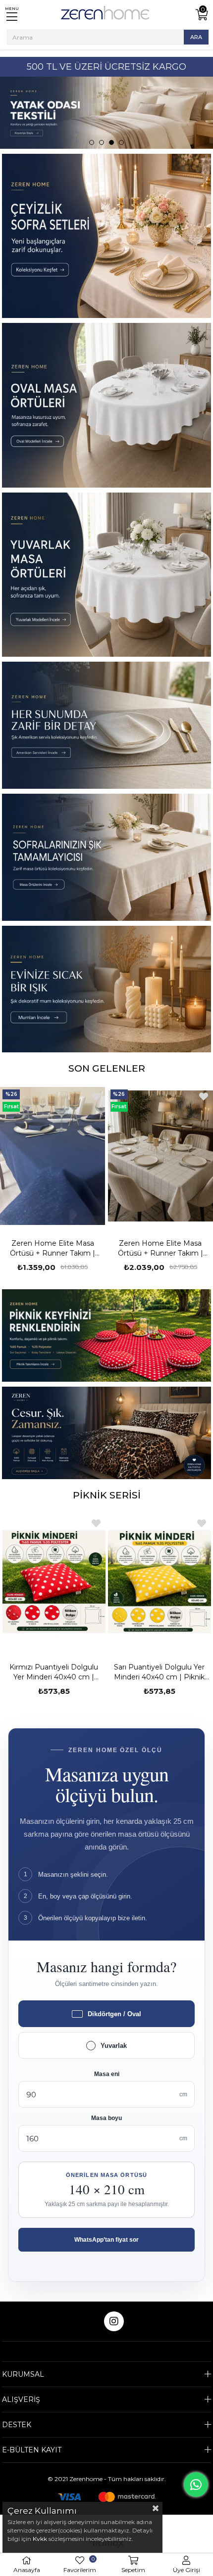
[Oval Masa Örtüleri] (106, 405)
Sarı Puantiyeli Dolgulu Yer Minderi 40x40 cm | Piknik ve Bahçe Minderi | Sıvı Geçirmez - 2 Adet (54, 1672)
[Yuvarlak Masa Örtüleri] (106, 575)
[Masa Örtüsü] (106, 857)
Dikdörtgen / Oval (114, 2014)
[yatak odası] (106, 113)
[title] (106, 1335)
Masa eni (107, 2074)
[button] (92, 142)
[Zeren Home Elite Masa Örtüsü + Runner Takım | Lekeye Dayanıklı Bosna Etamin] (53, 1156)
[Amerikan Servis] (106, 725)
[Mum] (106, 989)
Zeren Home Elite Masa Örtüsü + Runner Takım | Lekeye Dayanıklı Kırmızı (160, 1248)
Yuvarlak (114, 2046)
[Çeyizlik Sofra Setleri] (106, 236)
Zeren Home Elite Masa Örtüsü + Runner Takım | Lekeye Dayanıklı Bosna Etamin (53, 1248)
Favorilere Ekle (96, 1096)
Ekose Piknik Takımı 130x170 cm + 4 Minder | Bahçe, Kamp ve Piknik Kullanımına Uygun (160, 1672)
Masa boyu (106, 2118)
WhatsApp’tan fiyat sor (106, 2240)
